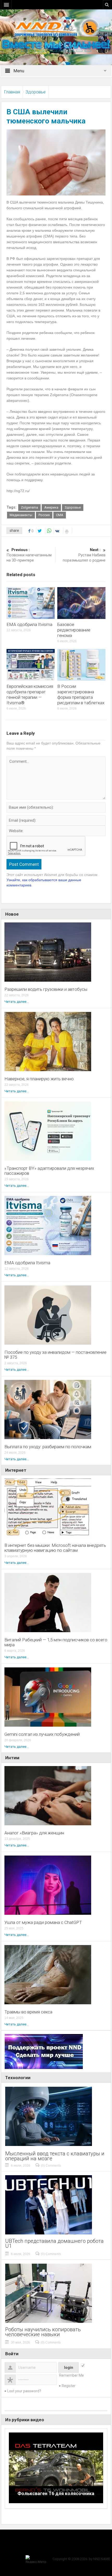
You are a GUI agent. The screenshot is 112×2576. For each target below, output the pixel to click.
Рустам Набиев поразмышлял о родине (84, 555)
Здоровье (36, 92)
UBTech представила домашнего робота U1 (54, 2244)
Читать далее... (17, 1002)
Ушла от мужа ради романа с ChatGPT (43, 1922)
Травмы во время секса (28, 2012)
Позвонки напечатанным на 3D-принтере (29, 555)
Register (69, 2386)
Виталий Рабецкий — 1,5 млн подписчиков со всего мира (56, 1642)
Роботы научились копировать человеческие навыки (43, 2332)
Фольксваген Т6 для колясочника (56, 2493)
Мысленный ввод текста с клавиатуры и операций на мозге (55, 2156)
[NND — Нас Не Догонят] (56, 27)
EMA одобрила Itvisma (29, 624)
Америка (51, 507)
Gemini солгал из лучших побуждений (42, 1734)
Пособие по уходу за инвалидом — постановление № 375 (55, 1355)
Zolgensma (29, 507)
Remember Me (71, 2375)
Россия (44, 515)
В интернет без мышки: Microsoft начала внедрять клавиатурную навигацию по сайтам (55, 1548)
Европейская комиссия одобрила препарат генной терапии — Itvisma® (30, 694)
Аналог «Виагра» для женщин (34, 1833)
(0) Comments (51, 2166)
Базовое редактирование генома (74, 630)
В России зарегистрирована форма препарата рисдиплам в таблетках (81, 694)
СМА (60, 515)
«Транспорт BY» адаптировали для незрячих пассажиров (49, 1171)
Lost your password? (24, 2391)
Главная (12, 92)
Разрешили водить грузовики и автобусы (46, 989)
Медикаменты (21, 515)
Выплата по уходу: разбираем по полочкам (48, 1447)
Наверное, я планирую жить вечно (39, 1079)
